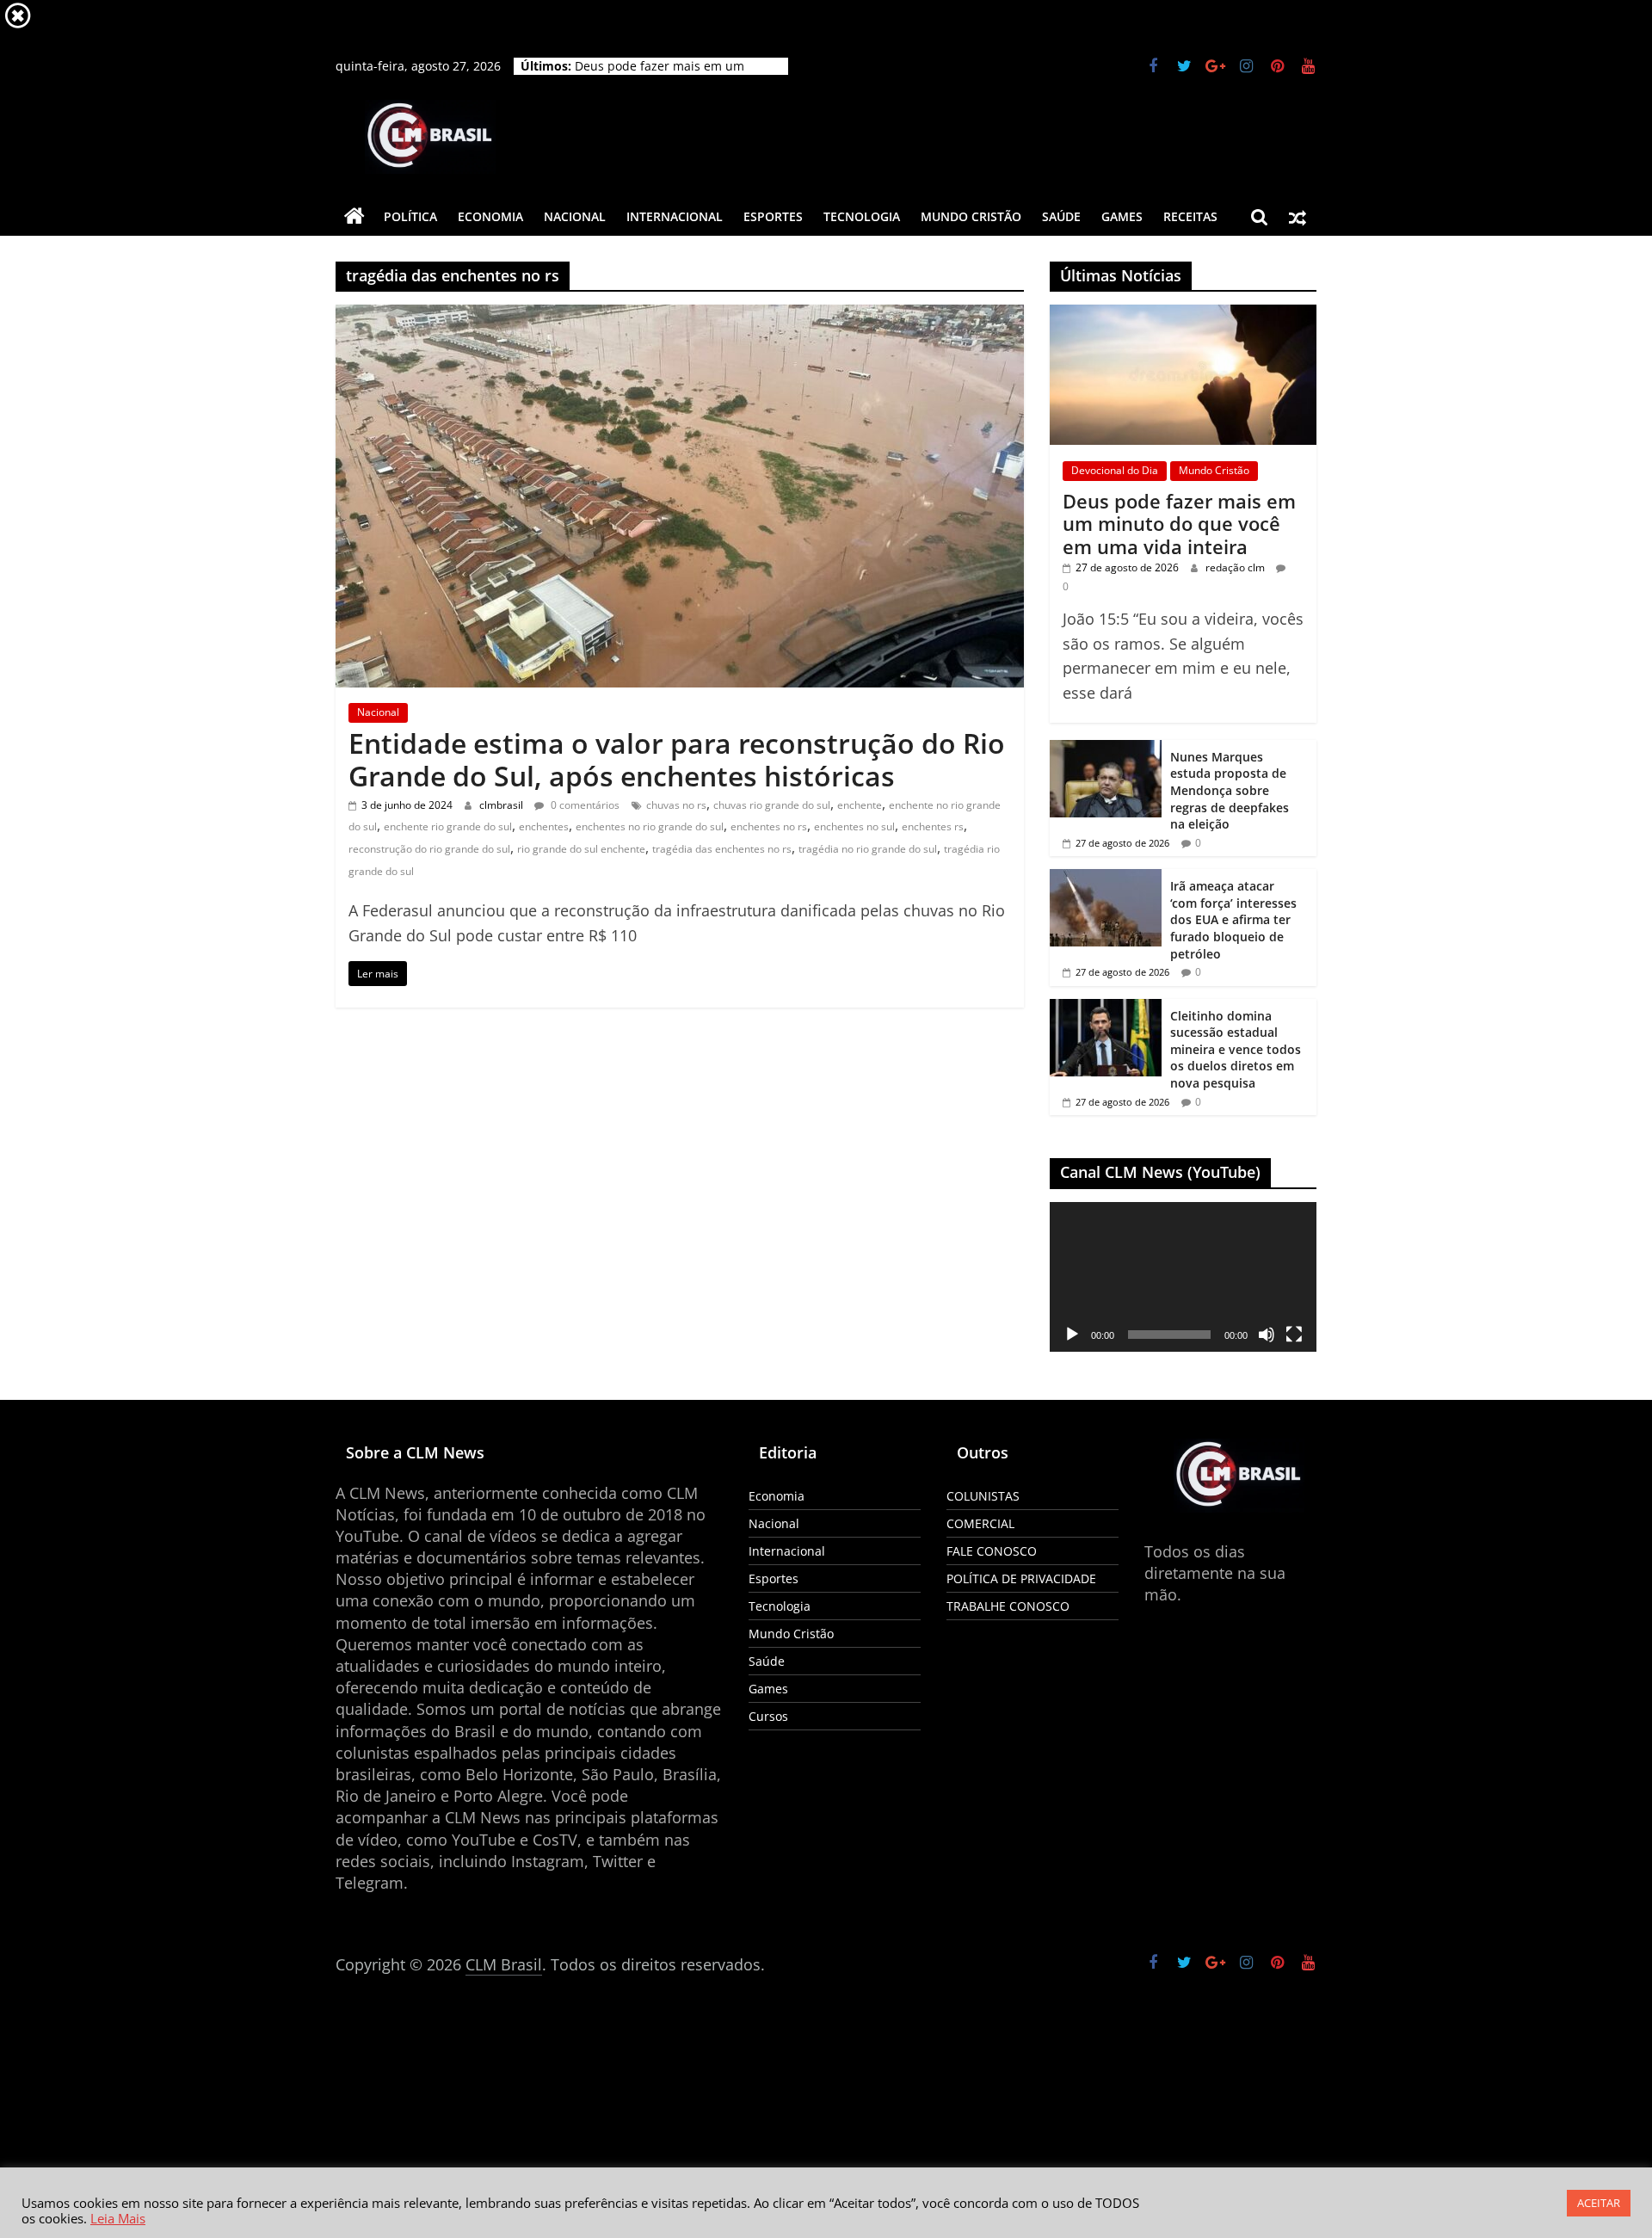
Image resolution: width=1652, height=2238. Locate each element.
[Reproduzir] (1072, 1335)
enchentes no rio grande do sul (650, 826)
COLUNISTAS (983, 1496)
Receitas (1190, 216)
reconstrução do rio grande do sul (429, 849)
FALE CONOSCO (992, 1551)
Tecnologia (862, 216)
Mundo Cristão (971, 216)
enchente (860, 805)
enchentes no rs (769, 826)
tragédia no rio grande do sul (868, 849)
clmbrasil (502, 805)
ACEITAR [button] (1599, 2203)
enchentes (544, 826)
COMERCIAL (980, 1523)
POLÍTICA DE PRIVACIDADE (1021, 1578)
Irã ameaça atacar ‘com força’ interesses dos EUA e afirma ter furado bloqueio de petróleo (1233, 919)
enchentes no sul (854, 826)
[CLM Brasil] (354, 217)
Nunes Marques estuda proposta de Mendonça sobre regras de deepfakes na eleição (1230, 790)
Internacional (675, 216)
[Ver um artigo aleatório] (1298, 217)
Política (410, 216)
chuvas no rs (676, 805)
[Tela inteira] (1294, 1335)
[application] (1183, 1277)
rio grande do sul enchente (581, 849)
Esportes (773, 216)
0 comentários (584, 805)
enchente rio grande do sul (448, 826)
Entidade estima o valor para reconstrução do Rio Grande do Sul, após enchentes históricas (677, 759)
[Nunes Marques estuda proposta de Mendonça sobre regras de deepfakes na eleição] (1106, 749)
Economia (490, 216)
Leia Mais (118, 2218)
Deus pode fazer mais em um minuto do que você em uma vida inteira (1179, 524)
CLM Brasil (504, 1964)
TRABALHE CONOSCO (1008, 1606)
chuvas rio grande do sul (772, 805)
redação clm (1236, 567)
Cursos (768, 1716)
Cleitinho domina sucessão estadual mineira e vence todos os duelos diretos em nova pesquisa (1236, 1049)
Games (1122, 216)
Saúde (1061, 216)
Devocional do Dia (1115, 470)
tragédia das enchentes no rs (722, 849)
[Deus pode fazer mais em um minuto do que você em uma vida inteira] (1183, 314)
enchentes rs (933, 826)
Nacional (575, 216)
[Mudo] (1267, 1335)
